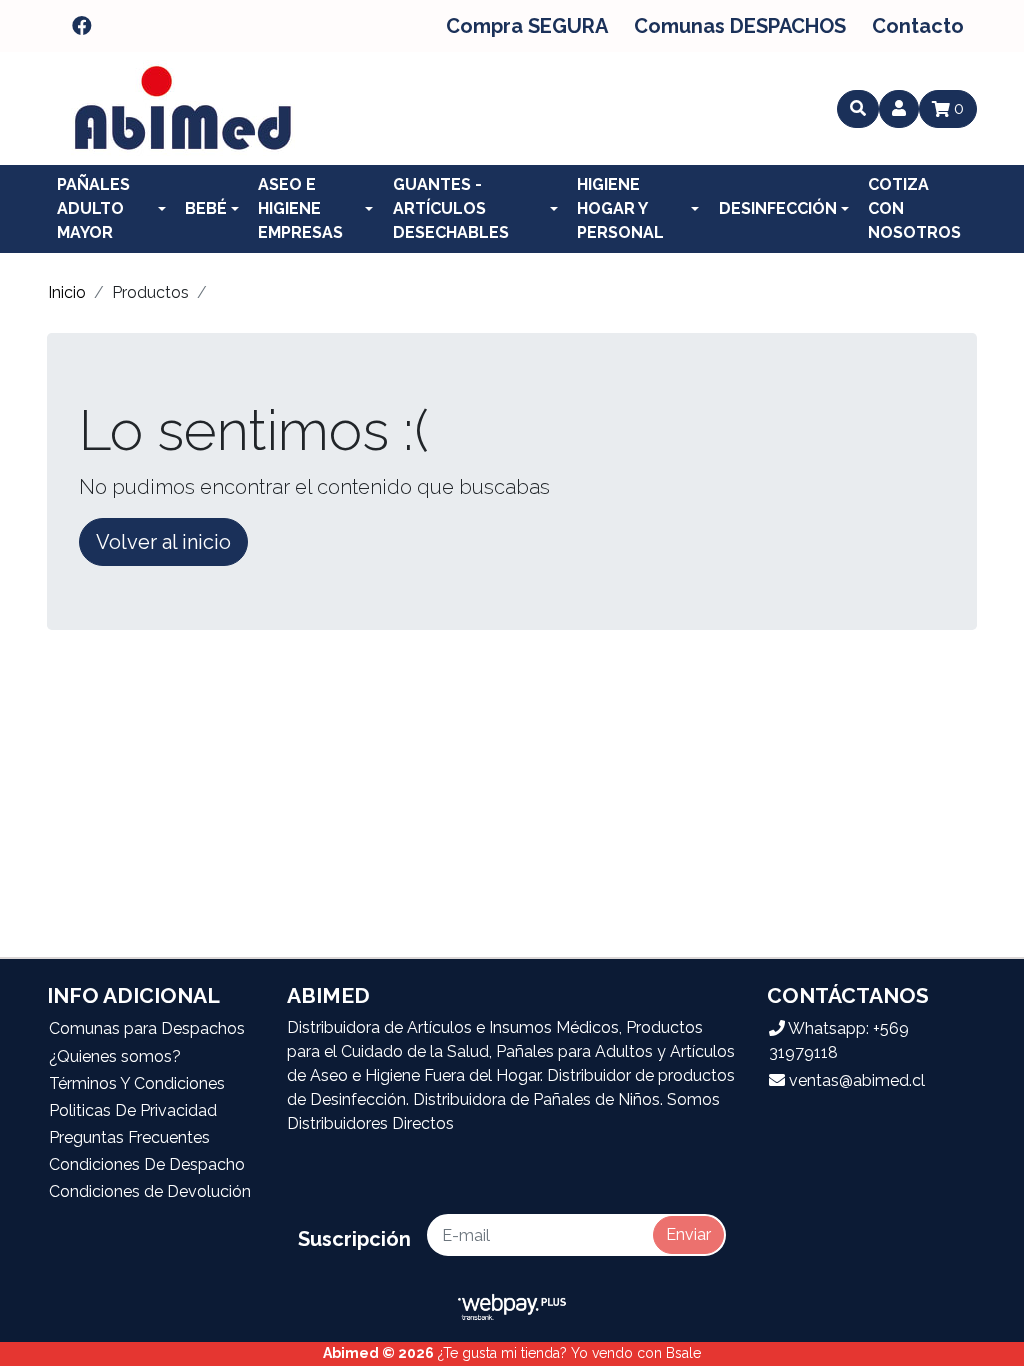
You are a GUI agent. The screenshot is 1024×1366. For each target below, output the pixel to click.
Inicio (67, 292)
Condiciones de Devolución (150, 1191)
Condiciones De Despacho (147, 1164)
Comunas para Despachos (147, 1028)
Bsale (683, 1353)
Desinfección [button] (778, 208)
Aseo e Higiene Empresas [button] (300, 208)
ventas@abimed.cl (855, 1080)
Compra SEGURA (527, 26)
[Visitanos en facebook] (82, 26)
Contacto (918, 26)
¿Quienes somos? (115, 1056)
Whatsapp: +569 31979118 (839, 1040)
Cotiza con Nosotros (914, 208)
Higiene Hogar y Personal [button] (620, 208)
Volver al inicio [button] (163, 542)
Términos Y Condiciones (137, 1083)
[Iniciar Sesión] (899, 109)
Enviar (688, 1234)
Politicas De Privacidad (133, 1110)
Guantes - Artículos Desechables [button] (451, 208)
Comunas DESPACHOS (740, 26)
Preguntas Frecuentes (129, 1137)
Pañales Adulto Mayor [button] (93, 208)
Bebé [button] (206, 208)
